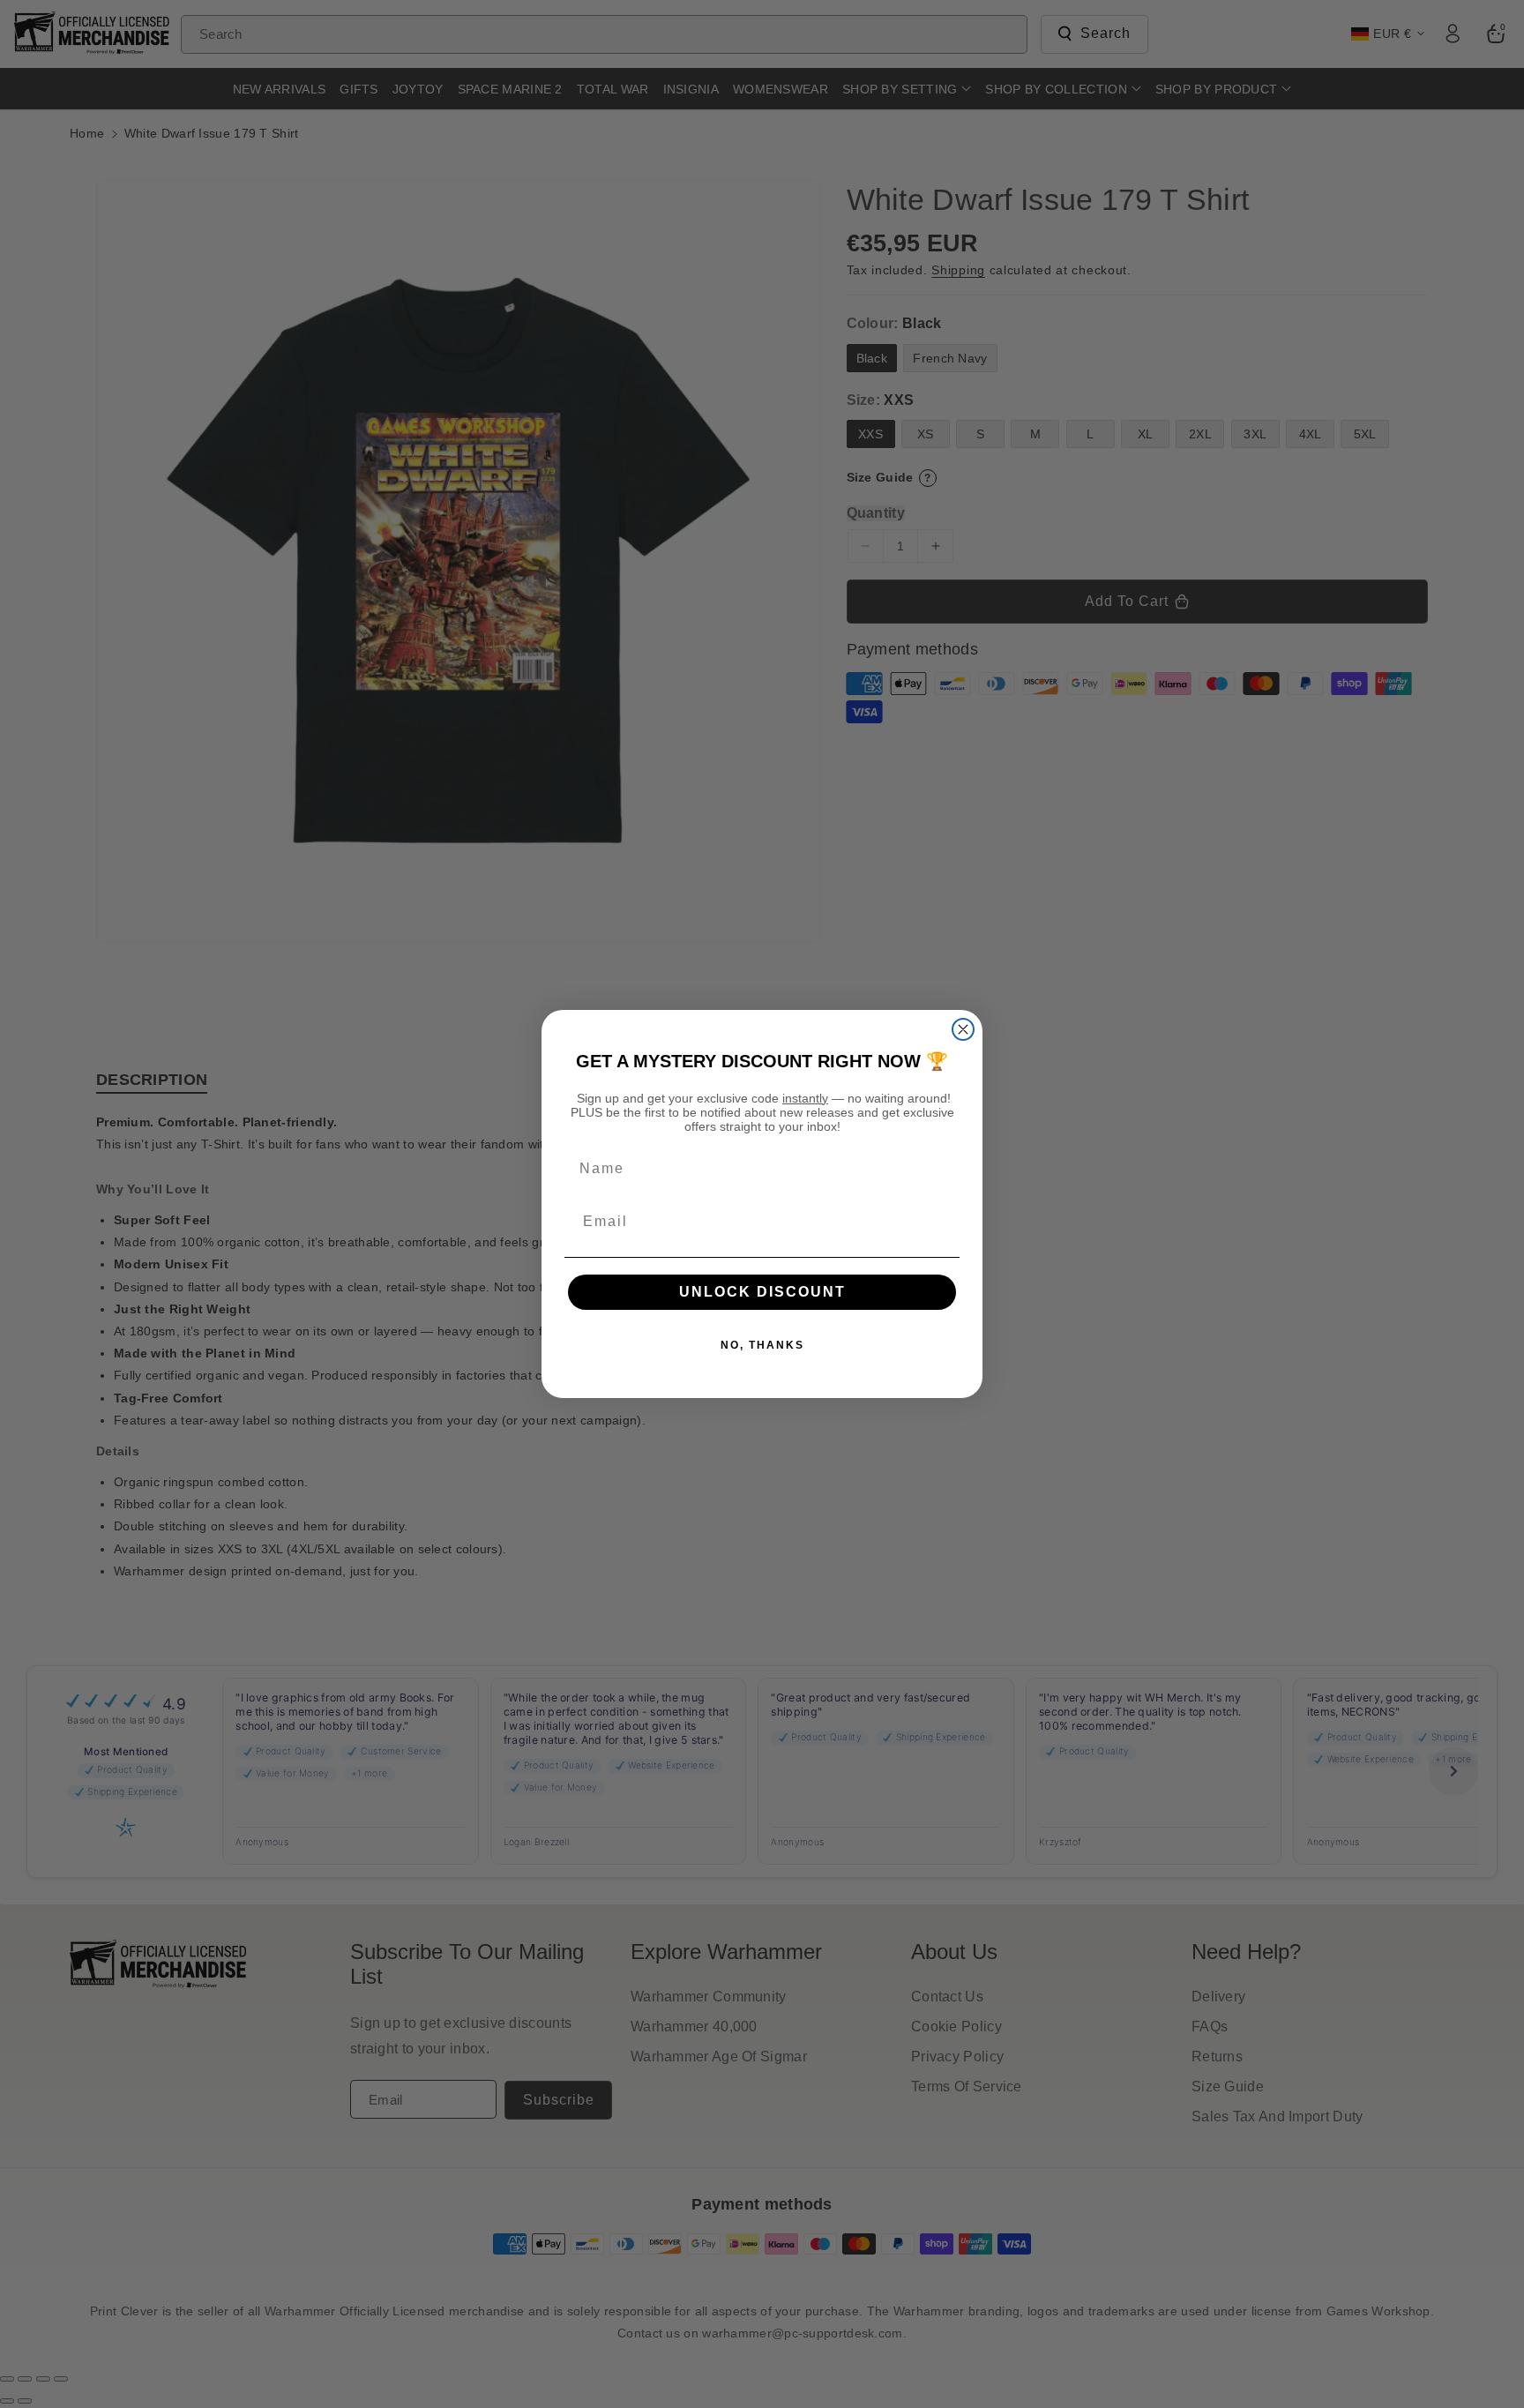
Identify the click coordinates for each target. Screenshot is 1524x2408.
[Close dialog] (963, 1029)
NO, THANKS (762, 1345)
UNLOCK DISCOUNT (762, 1292)
